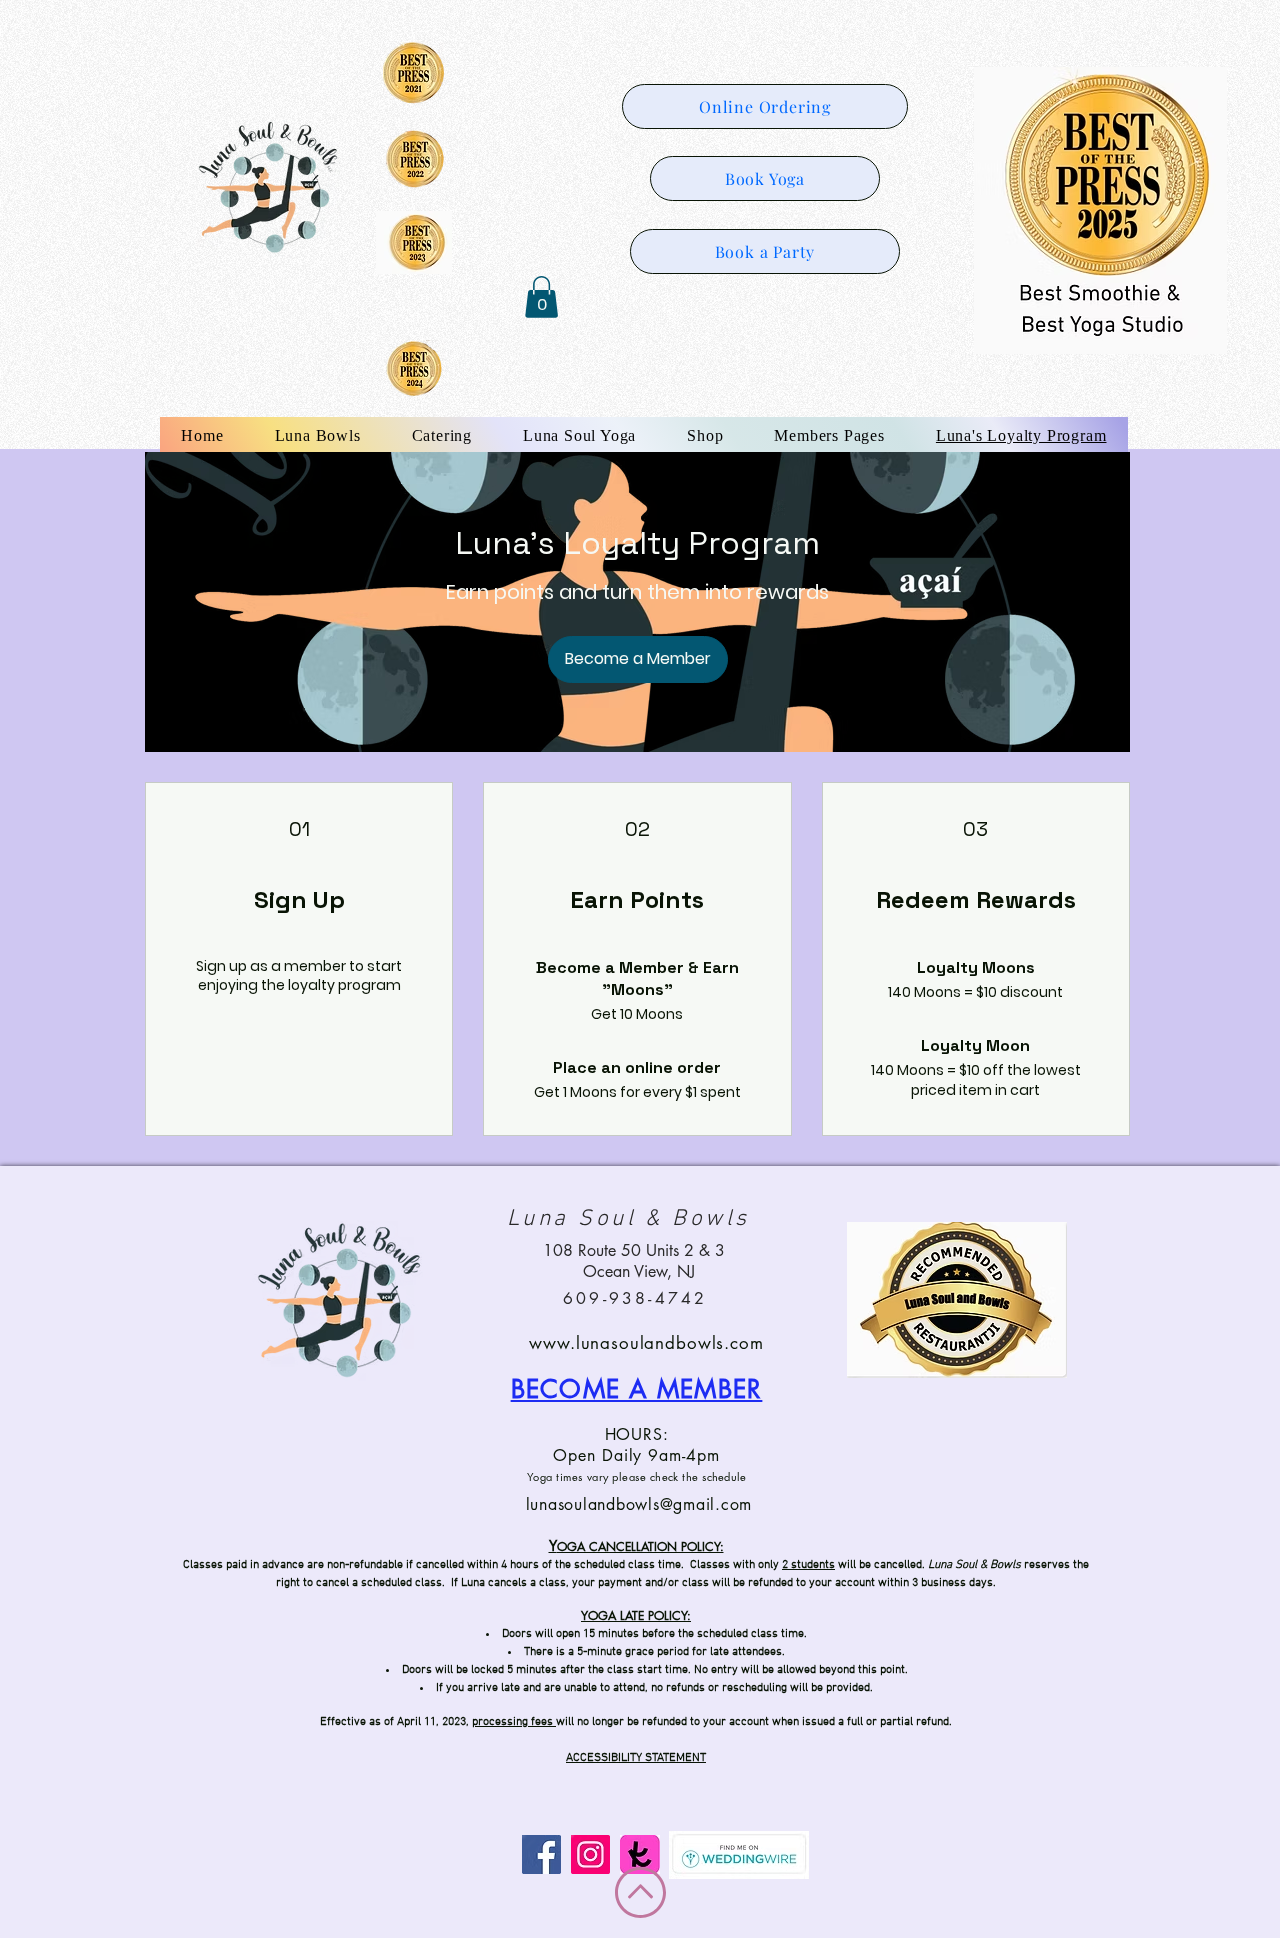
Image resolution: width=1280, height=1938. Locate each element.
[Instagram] (590, 1854)
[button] (541, 297)
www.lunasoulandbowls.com (646, 1343)
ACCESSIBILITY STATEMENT (636, 1758)
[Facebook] (541, 1854)
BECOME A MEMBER (637, 1389)
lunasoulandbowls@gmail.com (639, 1504)
